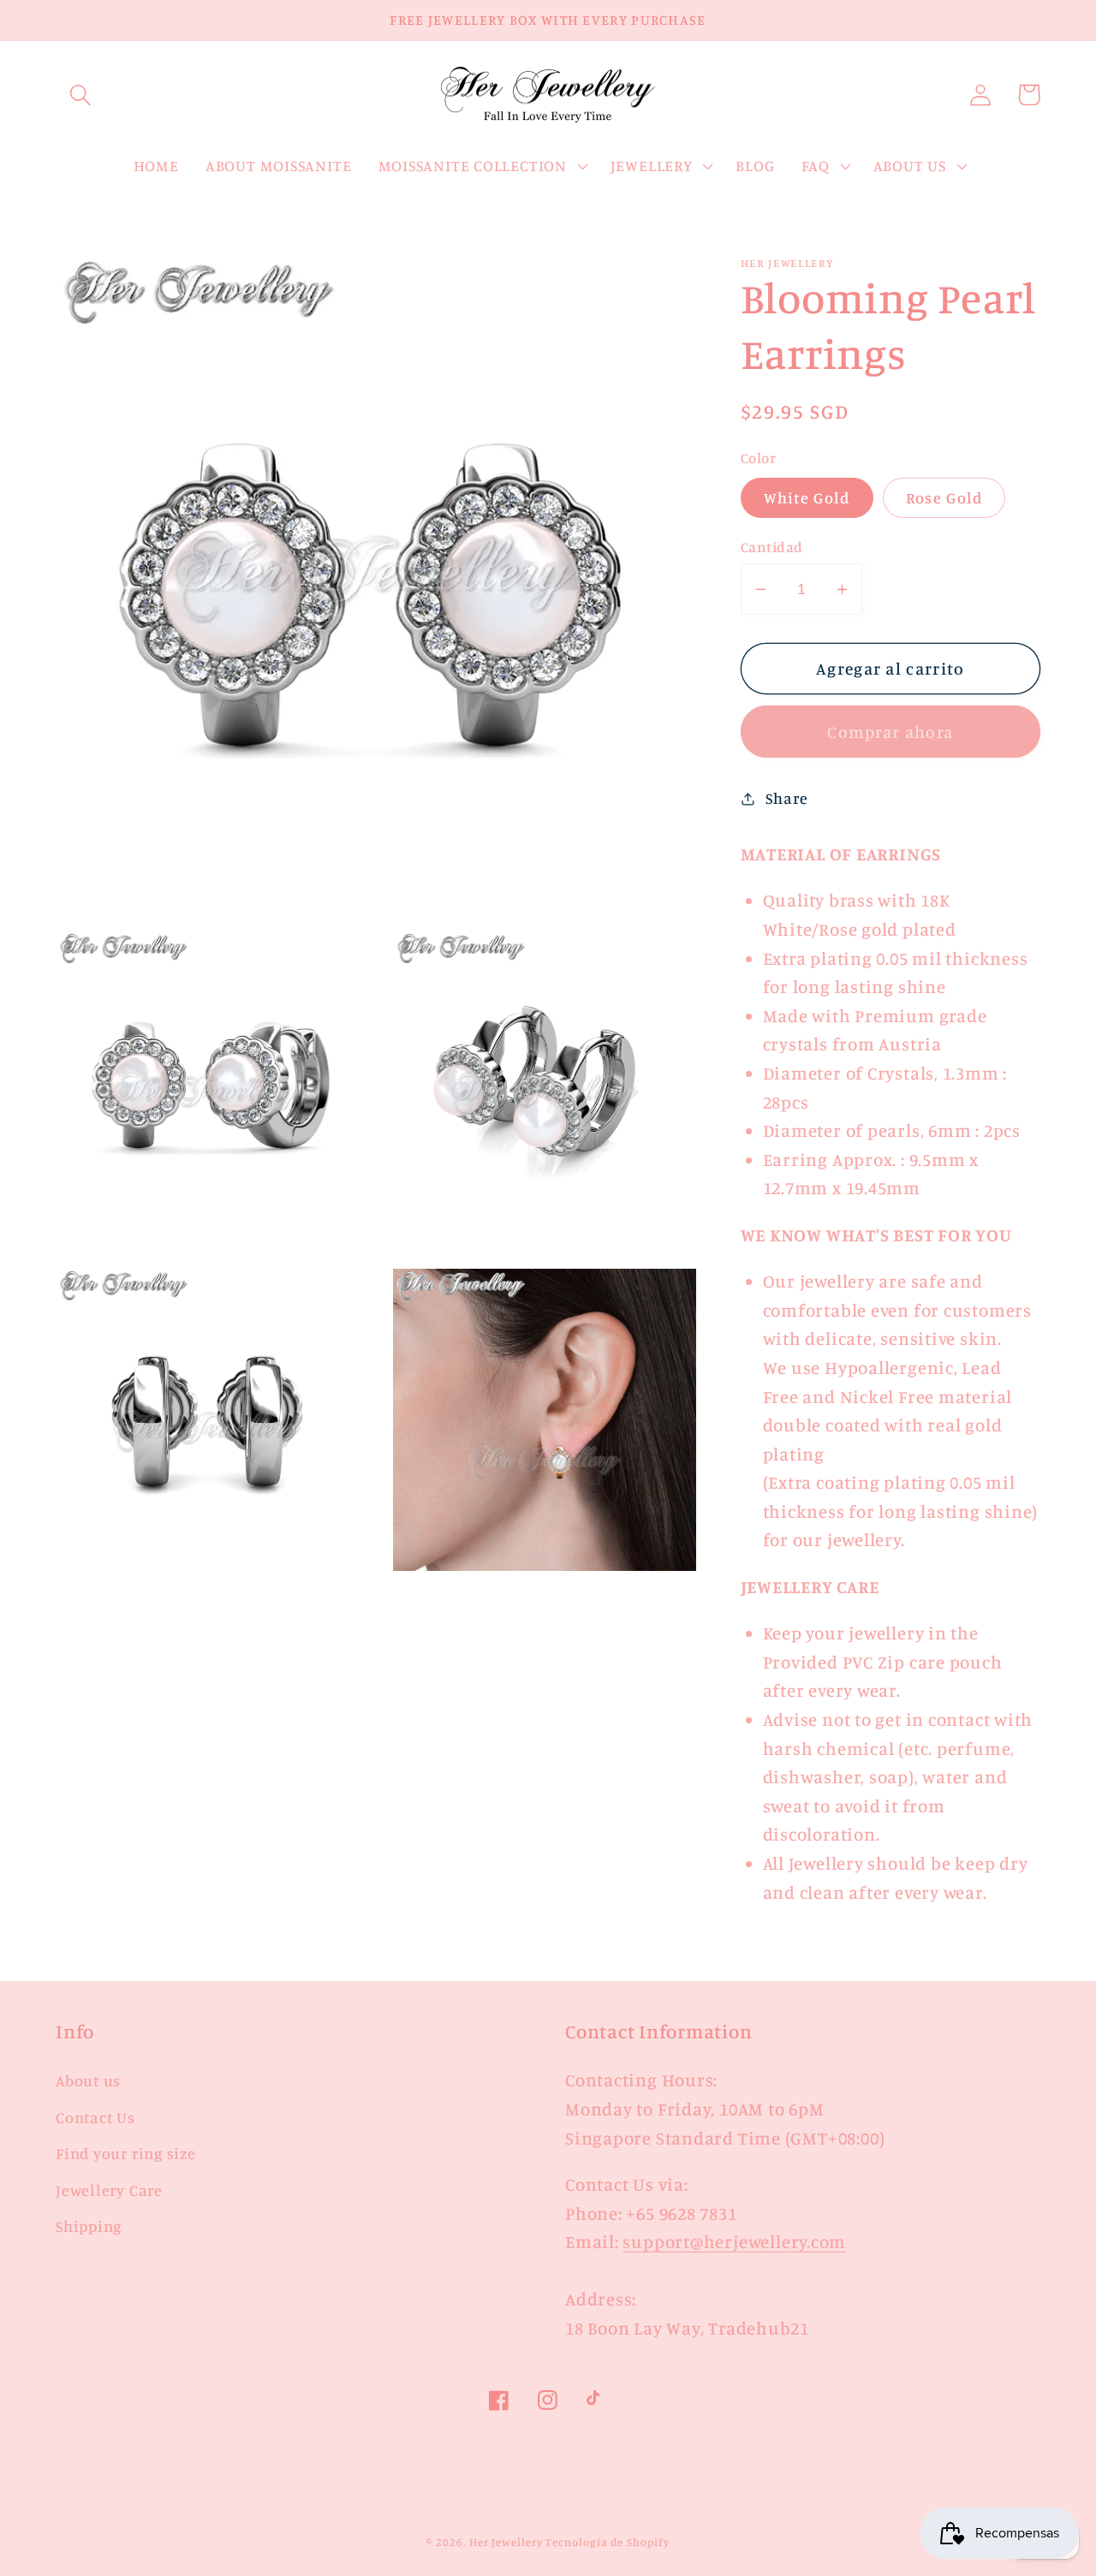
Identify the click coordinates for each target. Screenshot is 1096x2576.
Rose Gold (944, 497)
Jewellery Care (109, 2190)
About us (88, 2080)
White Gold (807, 497)
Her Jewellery (506, 2542)
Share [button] (786, 798)
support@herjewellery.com (734, 2242)
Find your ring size (126, 2153)
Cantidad (772, 547)
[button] (80, 95)
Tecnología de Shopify (607, 2542)
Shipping (89, 2226)
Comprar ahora (890, 732)
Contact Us (95, 2117)
